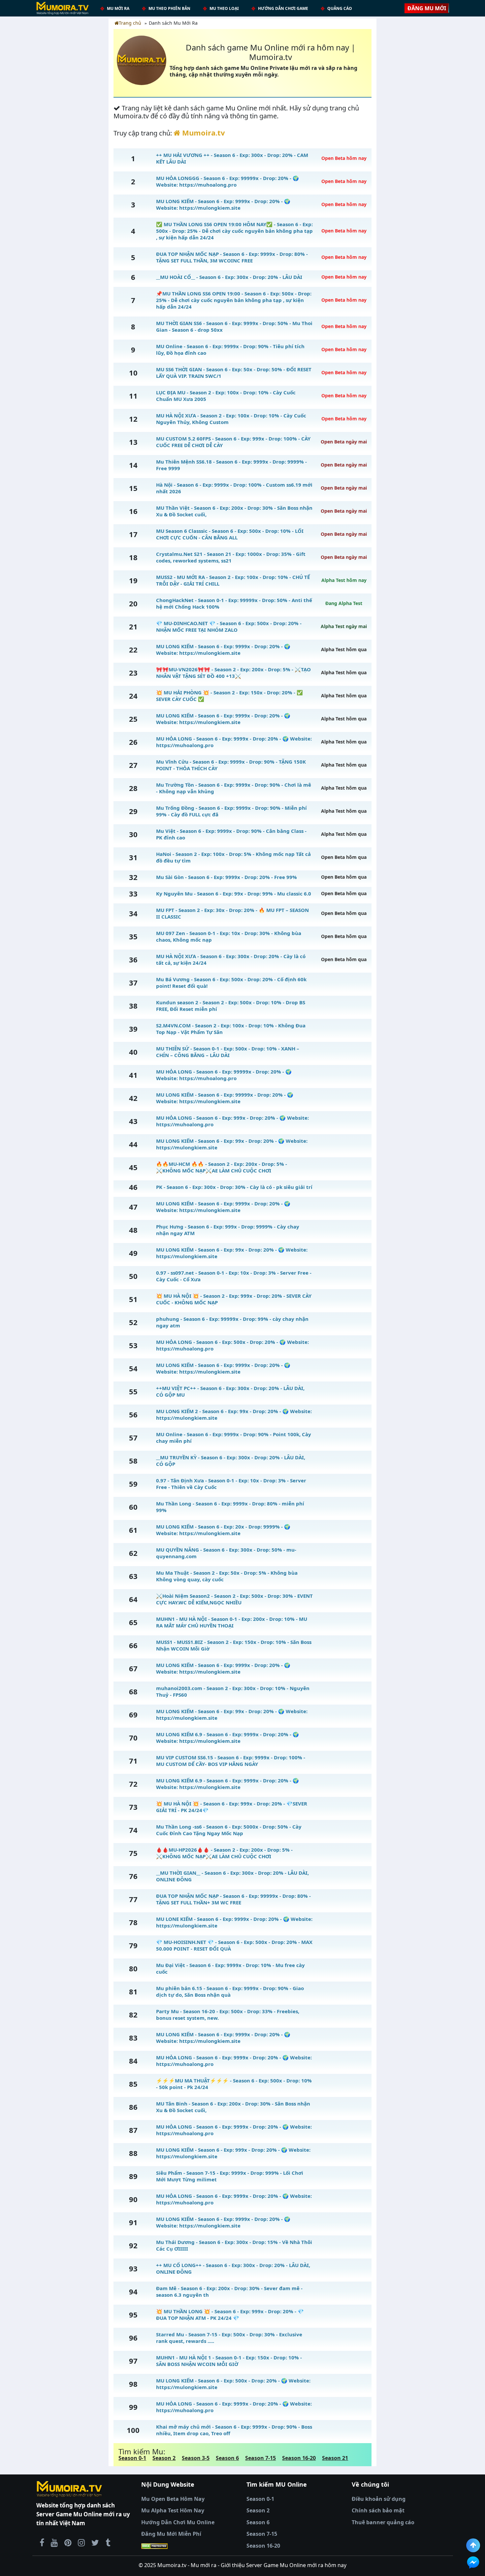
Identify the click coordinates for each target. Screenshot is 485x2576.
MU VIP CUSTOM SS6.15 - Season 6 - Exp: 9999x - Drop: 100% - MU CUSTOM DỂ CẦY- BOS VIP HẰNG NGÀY (231, 1761)
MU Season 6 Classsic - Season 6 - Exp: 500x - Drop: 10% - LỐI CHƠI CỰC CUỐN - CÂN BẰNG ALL (230, 534)
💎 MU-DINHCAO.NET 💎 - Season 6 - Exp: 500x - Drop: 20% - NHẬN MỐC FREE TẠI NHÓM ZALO (229, 626)
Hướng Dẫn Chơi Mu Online (178, 2522)
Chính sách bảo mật (378, 2510)
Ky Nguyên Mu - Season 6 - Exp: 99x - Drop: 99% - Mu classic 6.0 (234, 894)
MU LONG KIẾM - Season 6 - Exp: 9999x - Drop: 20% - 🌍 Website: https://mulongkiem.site (223, 204)
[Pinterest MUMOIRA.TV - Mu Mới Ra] (68, 2542)
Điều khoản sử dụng (379, 2499)
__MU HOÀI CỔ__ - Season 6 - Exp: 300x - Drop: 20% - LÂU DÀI (229, 277)
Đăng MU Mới (427, 8)
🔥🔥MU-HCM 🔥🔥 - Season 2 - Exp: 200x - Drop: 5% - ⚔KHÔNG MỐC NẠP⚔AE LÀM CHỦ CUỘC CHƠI (222, 1167)
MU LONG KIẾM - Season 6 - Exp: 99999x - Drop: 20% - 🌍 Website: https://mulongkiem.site (225, 1098)
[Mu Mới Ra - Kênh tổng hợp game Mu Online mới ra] (54, 2542)
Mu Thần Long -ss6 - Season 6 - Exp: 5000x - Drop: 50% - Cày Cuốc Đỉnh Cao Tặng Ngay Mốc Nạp (229, 1830)
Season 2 (164, 2458)
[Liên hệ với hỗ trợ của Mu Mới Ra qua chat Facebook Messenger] (473, 2562)
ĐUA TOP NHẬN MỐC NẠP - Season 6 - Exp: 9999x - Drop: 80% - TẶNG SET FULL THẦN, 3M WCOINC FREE (232, 257)
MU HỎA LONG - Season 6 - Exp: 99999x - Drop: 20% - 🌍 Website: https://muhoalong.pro (224, 1075)
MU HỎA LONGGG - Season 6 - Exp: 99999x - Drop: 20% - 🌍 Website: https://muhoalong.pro (227, 181)
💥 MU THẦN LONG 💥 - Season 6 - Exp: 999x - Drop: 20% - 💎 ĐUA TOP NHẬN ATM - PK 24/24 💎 (230, 2315)
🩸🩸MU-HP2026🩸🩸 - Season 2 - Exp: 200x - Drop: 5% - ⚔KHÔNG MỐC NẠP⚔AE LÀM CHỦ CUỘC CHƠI (224, 1853)
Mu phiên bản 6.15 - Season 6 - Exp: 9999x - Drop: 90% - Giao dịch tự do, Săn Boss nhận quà (230, 1991)
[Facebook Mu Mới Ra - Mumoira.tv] (42, 2542)
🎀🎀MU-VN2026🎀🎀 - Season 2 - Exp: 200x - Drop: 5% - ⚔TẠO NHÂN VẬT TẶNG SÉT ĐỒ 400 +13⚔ (233, 673)
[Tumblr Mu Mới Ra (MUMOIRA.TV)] (108, 2542)
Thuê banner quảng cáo (383, 2522)
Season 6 (227, 2458)
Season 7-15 (260, 2458)
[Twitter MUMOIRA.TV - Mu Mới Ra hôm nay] (95, 2542)
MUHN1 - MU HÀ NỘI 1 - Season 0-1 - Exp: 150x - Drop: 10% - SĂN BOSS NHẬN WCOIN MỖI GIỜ (229, 2361)
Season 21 (335, 2458)
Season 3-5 (196, 2458)
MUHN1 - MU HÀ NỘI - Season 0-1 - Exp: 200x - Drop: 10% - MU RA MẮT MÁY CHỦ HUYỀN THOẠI (232, 1622)
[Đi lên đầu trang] (473, 2545)
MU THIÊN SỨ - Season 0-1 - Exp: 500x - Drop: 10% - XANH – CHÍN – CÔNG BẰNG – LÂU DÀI (228, 1052)
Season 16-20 (299, 2458)
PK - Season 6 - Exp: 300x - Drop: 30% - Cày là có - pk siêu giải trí (234, 1187)
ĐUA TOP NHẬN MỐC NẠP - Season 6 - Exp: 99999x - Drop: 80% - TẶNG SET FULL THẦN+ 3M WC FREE (233, 1899)
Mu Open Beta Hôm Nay (173, 2499)
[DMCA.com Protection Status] (190, 2546)
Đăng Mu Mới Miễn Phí (171, 2534)
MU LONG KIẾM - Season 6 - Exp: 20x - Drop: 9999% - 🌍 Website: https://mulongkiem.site (223, 1530)
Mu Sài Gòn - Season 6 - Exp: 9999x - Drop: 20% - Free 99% (226, 877)
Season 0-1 (132, 2458)
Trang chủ (130, 23)
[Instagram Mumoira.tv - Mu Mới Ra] (81, 2542)
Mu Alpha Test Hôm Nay (173, 2510)
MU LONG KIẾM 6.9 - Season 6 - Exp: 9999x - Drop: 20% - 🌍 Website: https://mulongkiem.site (227, 1738)
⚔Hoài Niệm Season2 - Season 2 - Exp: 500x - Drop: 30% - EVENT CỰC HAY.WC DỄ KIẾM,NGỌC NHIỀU (234, 1599)
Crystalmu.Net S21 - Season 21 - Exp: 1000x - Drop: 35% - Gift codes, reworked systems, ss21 (231, 557)
